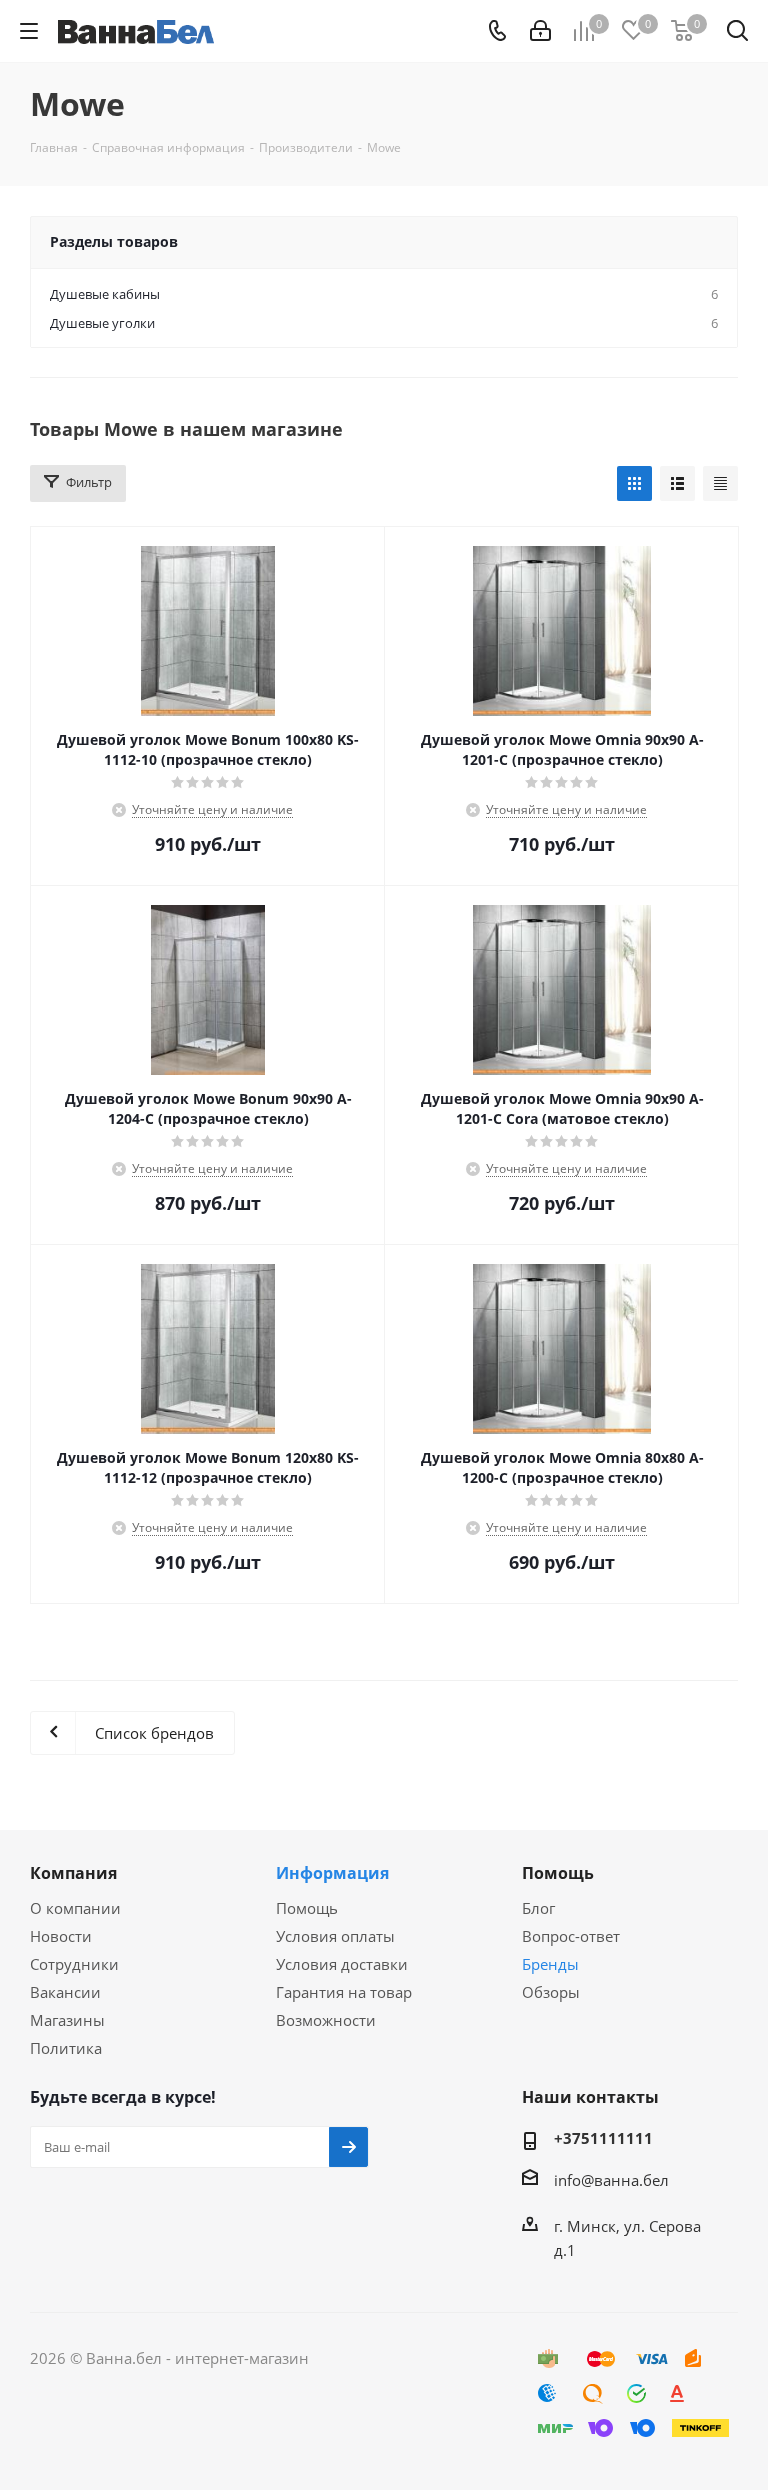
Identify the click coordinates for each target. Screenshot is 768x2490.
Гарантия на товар (344, 1992)
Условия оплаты (335, 1936)
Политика (66, 2048)
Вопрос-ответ (571, 1936)
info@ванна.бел (611, 2180)
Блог (538, 1908)
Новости (61, 1936)
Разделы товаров (114, 241)
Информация (332, 1873)
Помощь (307, 1908)
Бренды (550, 1964)
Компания (73, 1873)
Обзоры (551, 1992)
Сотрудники (74, 1964)
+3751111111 (603, 2138)
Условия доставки (342, 1964)
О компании (75, 1908)
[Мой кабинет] (540, 31)
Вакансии (65, 1992)
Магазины (67, 2020)
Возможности (326, 2020)
